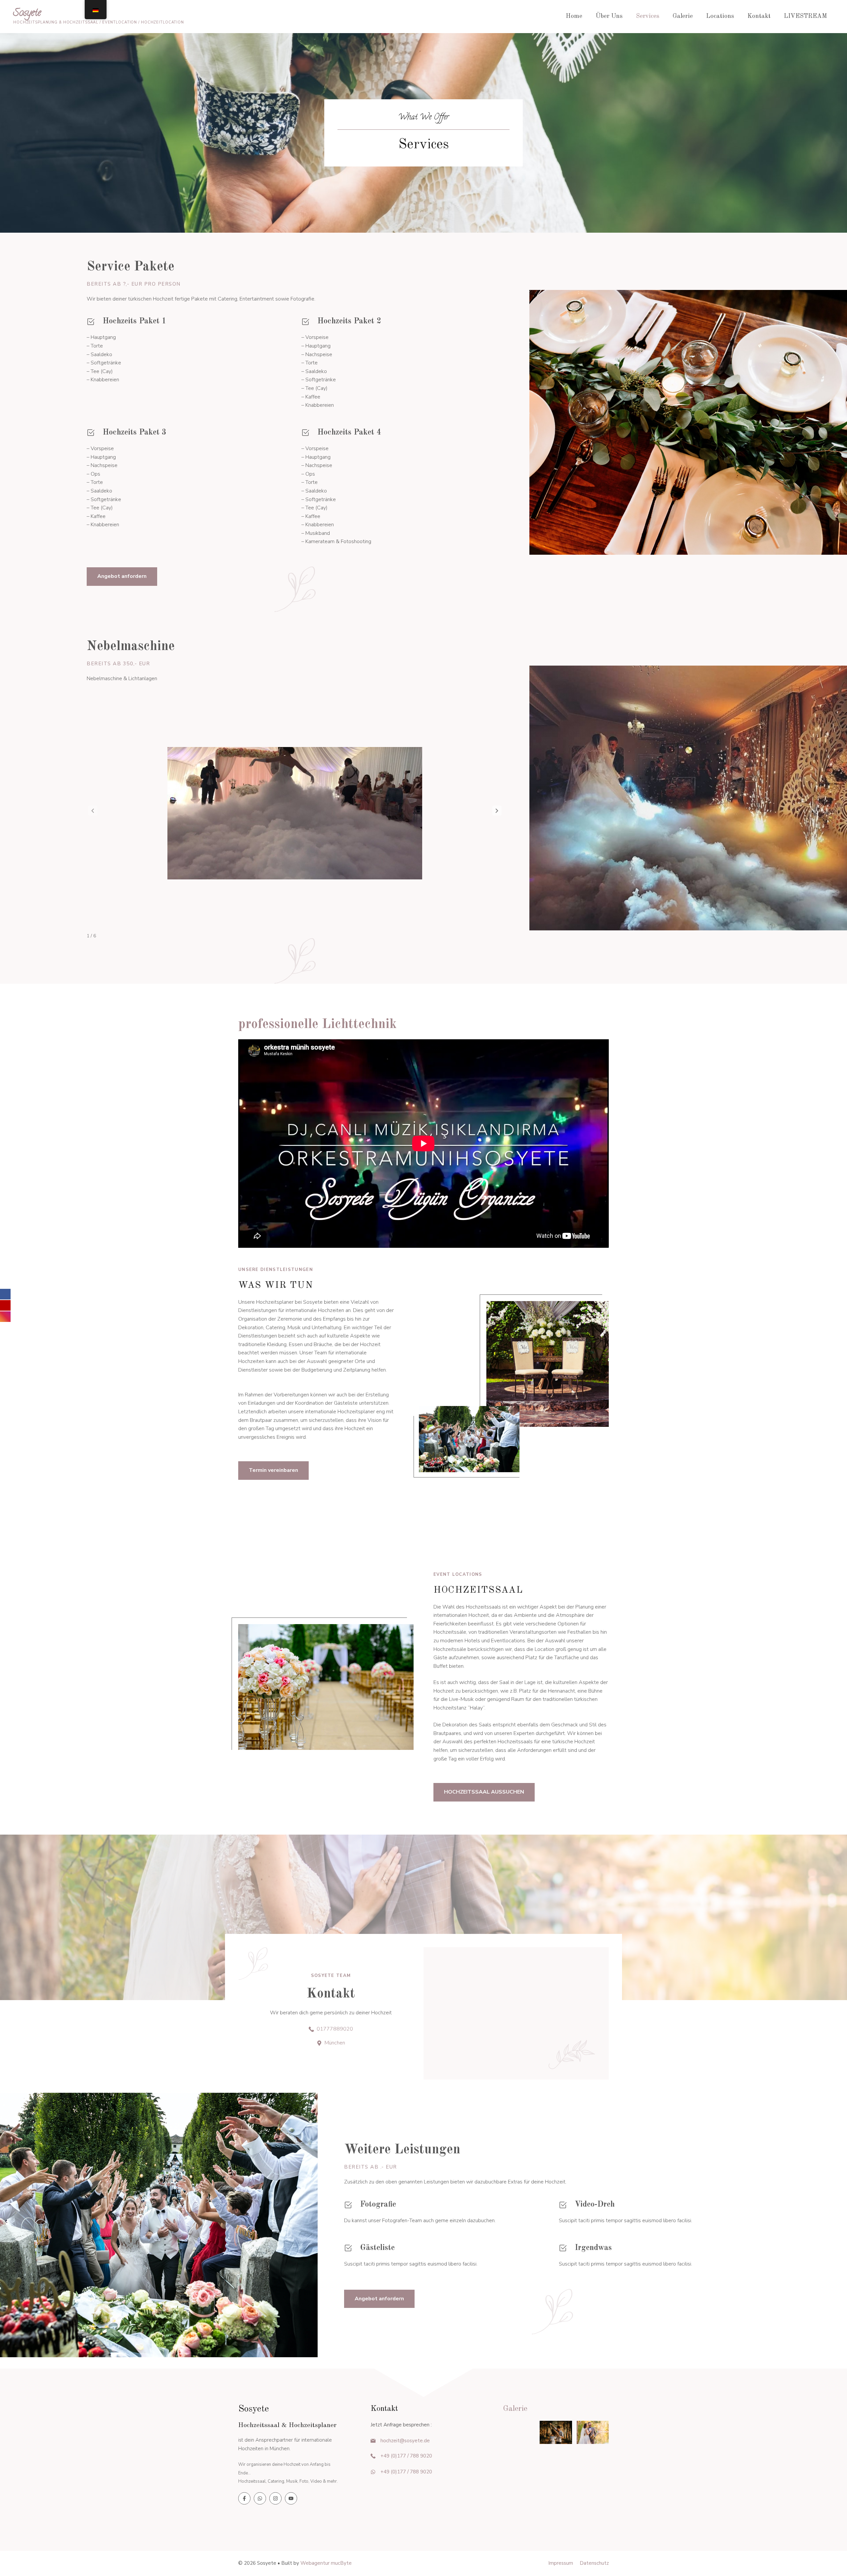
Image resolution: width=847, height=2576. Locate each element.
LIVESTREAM (805, 16)
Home (574, 16)
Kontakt (759, 16)
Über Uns (609, 16)
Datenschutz (594, 2563)
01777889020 (335, 2029)
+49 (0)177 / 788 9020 (406, 2456)
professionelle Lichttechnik (317, 1025)
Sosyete (27, 14)
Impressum (561, 2563)
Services (648, 16)
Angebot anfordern (122, 576)
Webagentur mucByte (326, 2563)
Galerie (683, 16)
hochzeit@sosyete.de (405, 2441)
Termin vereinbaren (273, 1470)
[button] (497, 811)
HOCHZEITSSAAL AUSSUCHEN (484, 1792)
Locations (720, 16)
